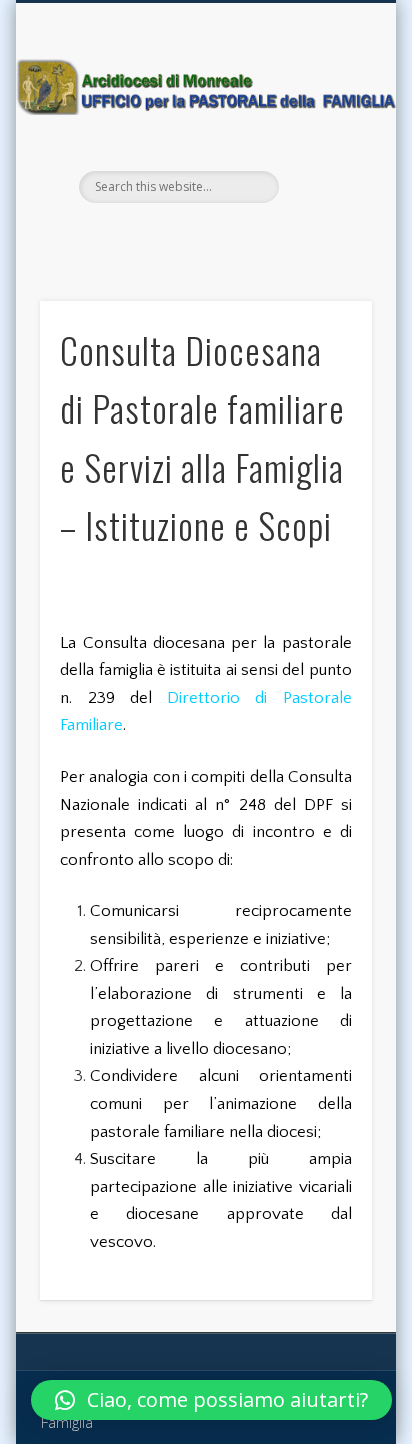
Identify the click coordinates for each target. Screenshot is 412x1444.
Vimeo (224, 237)
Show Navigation (323, 179)
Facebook (182, 237)
